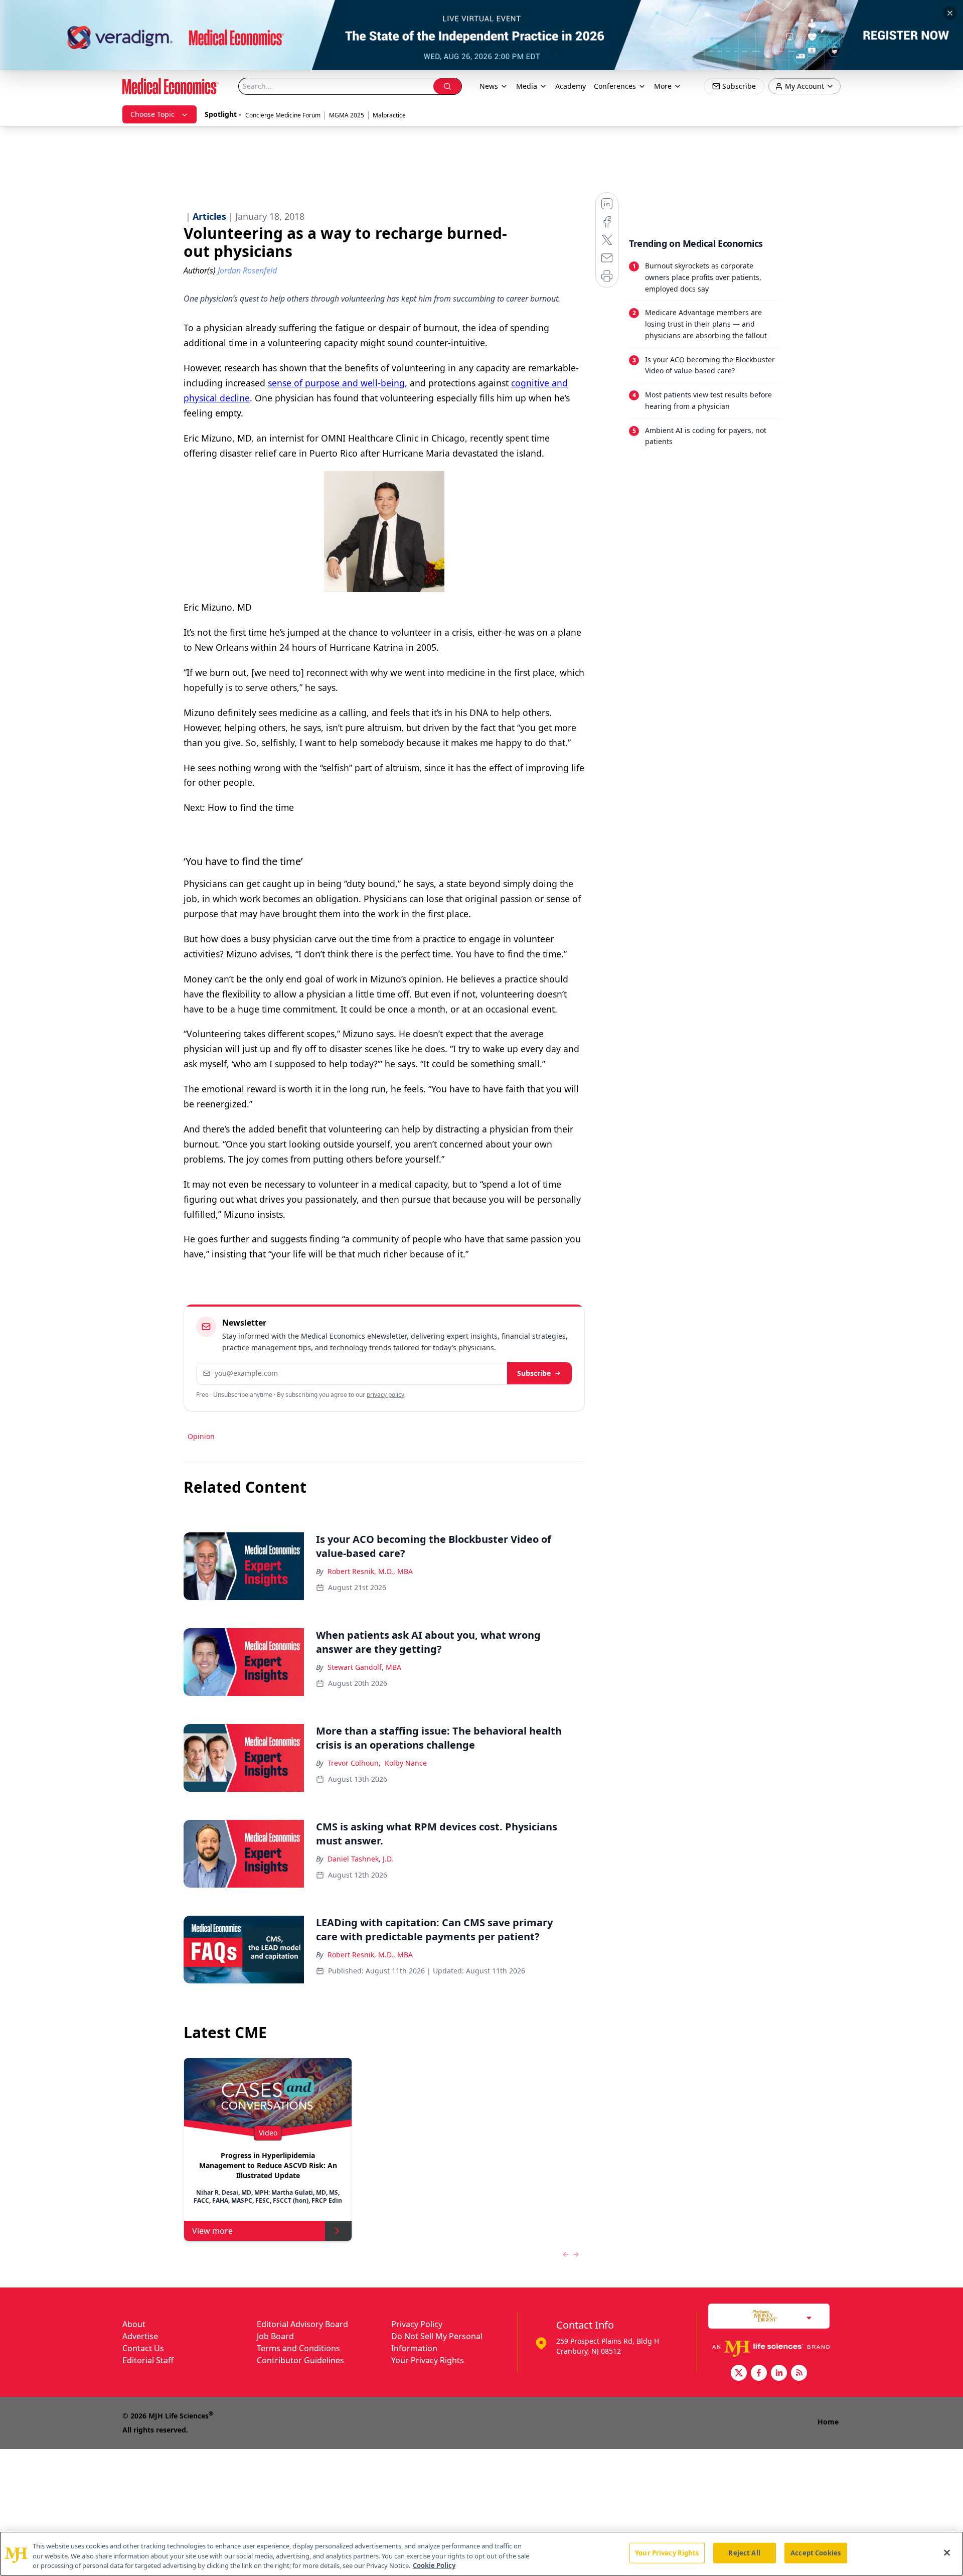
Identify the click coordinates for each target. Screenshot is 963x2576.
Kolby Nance (406, 1763)
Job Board (275, 2336)
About (134, 2324)
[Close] (947, 2552)
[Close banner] (950, 13)
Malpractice (389, 115)
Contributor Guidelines (300, 2360)
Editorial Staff (148, 2360)
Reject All (744, 2552)
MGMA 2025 (347, 115)
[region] (481, 2554)
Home (828, 2422)
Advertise (140, 2336)
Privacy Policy (417, 2324)
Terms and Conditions (298, 2348)
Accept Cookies (816, 2552)
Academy (571, 86)
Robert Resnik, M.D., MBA (370, 1571)
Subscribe (534, 1373)
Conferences (615, 86)
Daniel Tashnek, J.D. (360, 1859)
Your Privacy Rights (428, 2360)
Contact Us (143, 2348)
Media (527, 86)
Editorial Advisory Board (302, 2324)
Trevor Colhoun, (354, 1763)
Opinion (201, 1436)
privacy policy (385, 1395)
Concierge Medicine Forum (283, 115)
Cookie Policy (434, 2565)
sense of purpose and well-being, (338, 383)
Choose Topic (152, 114)
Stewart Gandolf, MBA (364, 1667)
